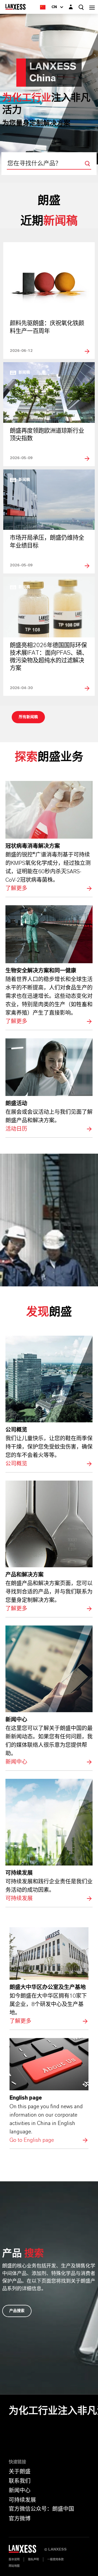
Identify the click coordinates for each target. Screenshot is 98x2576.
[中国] (43, 7)
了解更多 (49, 837)
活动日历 (49, 1086)
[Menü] (92, 7)
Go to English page (49, 2091)
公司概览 (49, 1402)
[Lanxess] (26, 2551)
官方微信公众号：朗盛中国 (41, 2509)
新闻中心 (49, 1696)
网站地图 (14, 2566)
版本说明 (14, 2559)
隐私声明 (33, 2559)
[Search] (87, 164)
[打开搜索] (81, 7)
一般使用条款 (56, 2559)
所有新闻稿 (28, 717)
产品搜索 (17, 2311)
